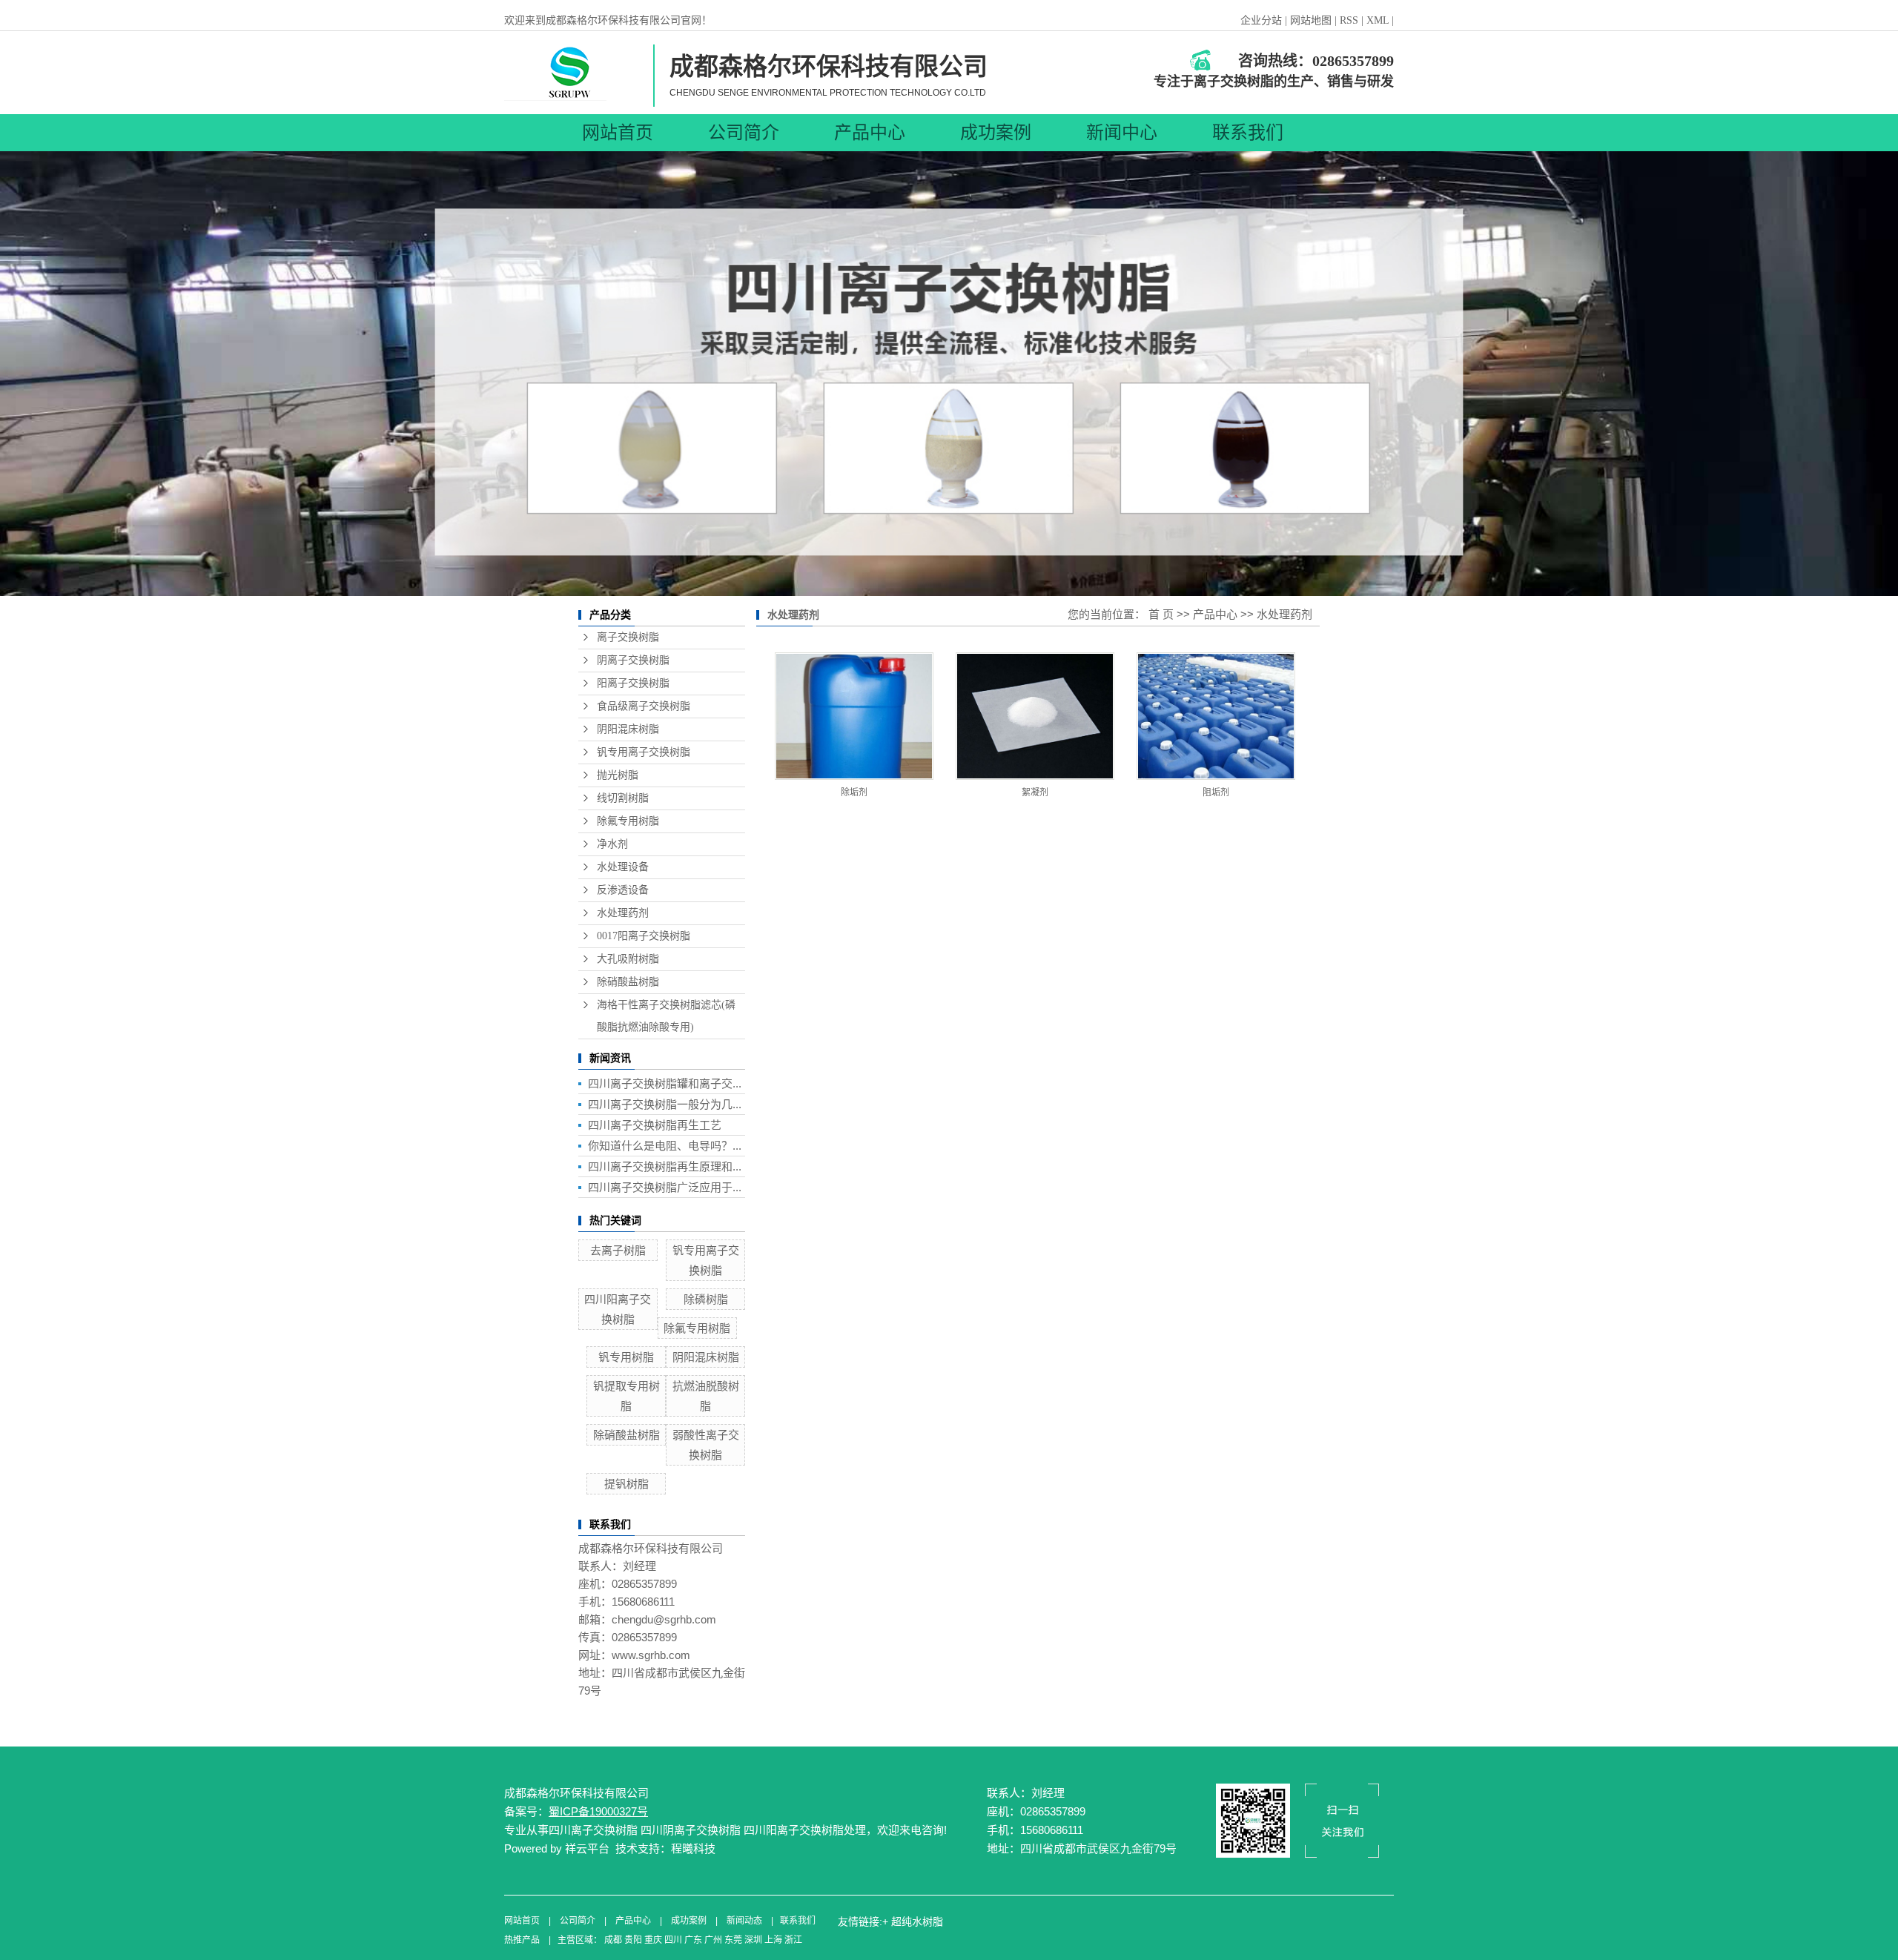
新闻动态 (744, 1921)
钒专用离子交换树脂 (644, 752)
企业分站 (1261, 20)
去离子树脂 (618, 1250)
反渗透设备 (623, 890)
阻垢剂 (1216, 792)
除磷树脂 (706, 1299)
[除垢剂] (854, 716)
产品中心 (870, 133)
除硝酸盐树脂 (628, 982)
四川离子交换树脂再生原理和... (665, 1166)
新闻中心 (1122, 133)
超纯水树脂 (917, 1921)
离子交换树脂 (628, 637)
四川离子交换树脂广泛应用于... (665, 1187)
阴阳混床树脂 (628, 729)
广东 (693, 1940)
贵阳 (633, 1940)
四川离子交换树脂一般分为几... (665, 1104)
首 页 (1161, 614)
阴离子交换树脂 (633, 660)
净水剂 (612, 844)
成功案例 (996, 133)
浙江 (793, 1940)
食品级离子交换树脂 (644, 706)
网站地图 (1312, 20)
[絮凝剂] (1035, 716)
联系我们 (1248, 133)
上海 (773, 1940)
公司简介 (744, 133)
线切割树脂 (623, 798)
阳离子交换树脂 (633, 683)
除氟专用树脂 (628, 821)
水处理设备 (623, 867)
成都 (613, 1940)
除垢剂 (854, 792)
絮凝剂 (1035, 792)
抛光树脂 (618, 775)
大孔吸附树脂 (628, 959)
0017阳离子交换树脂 (644, 936)
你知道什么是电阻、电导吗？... (665, 1146)
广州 (713, 1940)
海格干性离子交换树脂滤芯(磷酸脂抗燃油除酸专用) (666, 1016)
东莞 (733, 1940)
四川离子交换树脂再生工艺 (655, 1125)
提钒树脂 (626, 1484)
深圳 (753, 1940)
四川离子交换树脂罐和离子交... (665, 1083)
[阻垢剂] (1216, 716)
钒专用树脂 (626, 1357)
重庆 (653, 1940)
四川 (673, 1940)
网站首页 (618, 133)
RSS (1349, 20)
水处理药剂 (623, 913)
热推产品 (522, 1940)
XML (1378, 20)
